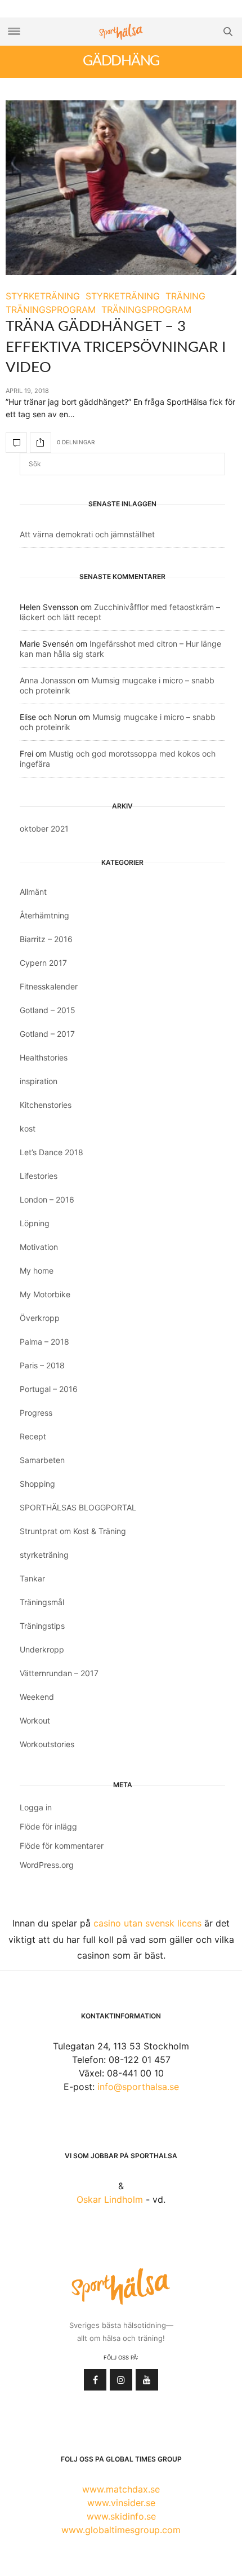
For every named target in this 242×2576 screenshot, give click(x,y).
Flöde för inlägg (48, 1826)
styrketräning (44, 1555)
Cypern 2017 (43, 963)
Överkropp (40, 1318)
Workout (35, 1720)
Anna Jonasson (48, 680)
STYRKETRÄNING (43, 296)
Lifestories (39, 1176)
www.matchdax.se (121, 2489)
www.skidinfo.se (121, 2516)
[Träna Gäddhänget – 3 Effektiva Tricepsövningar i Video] (121, 188)
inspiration (39, 1081)
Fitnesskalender (49, 986)
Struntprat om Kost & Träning (73, 1531)
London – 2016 (47, 1199)
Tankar (32, 1578)
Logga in (36, 1807)
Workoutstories (47, 1744)
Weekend (37, 1697)
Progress (36, 1413)
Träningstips (42, 1626)
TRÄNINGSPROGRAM (51, 310)
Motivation (39, 1247)
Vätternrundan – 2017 (59, 1673)
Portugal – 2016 (49, 1389)
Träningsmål (42, 1602)
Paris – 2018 (42, 1365)
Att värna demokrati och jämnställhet (87, 534)
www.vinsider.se (121, 2503)
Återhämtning (44, 915)
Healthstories (44, 1057)
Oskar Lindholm (110, 2199)
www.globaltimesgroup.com (121, 2530)
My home (37, 1271)
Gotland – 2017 (47, 1034)
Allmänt (33, 892)
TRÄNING (185, 296)
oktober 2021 (44, 829)
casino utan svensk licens (147, 1923)
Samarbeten (42, 1460)
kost (28, 1128)
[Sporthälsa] (121, 32)
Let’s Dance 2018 (51, 1152)
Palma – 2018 (44, 1342)
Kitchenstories (46, 1105)
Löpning (35, 1223)
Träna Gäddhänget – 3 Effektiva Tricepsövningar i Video (116, 347)
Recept (33, 1436)
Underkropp (42, 1649)
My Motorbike (45, 1294)
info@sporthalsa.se (138, 2087)
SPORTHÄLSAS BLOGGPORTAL (78, 1507)
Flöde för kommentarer (62, 1846)
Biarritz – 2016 (46, 939)
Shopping (37, 1484)
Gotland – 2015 (48, 1010)
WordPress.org (47, 1865)
